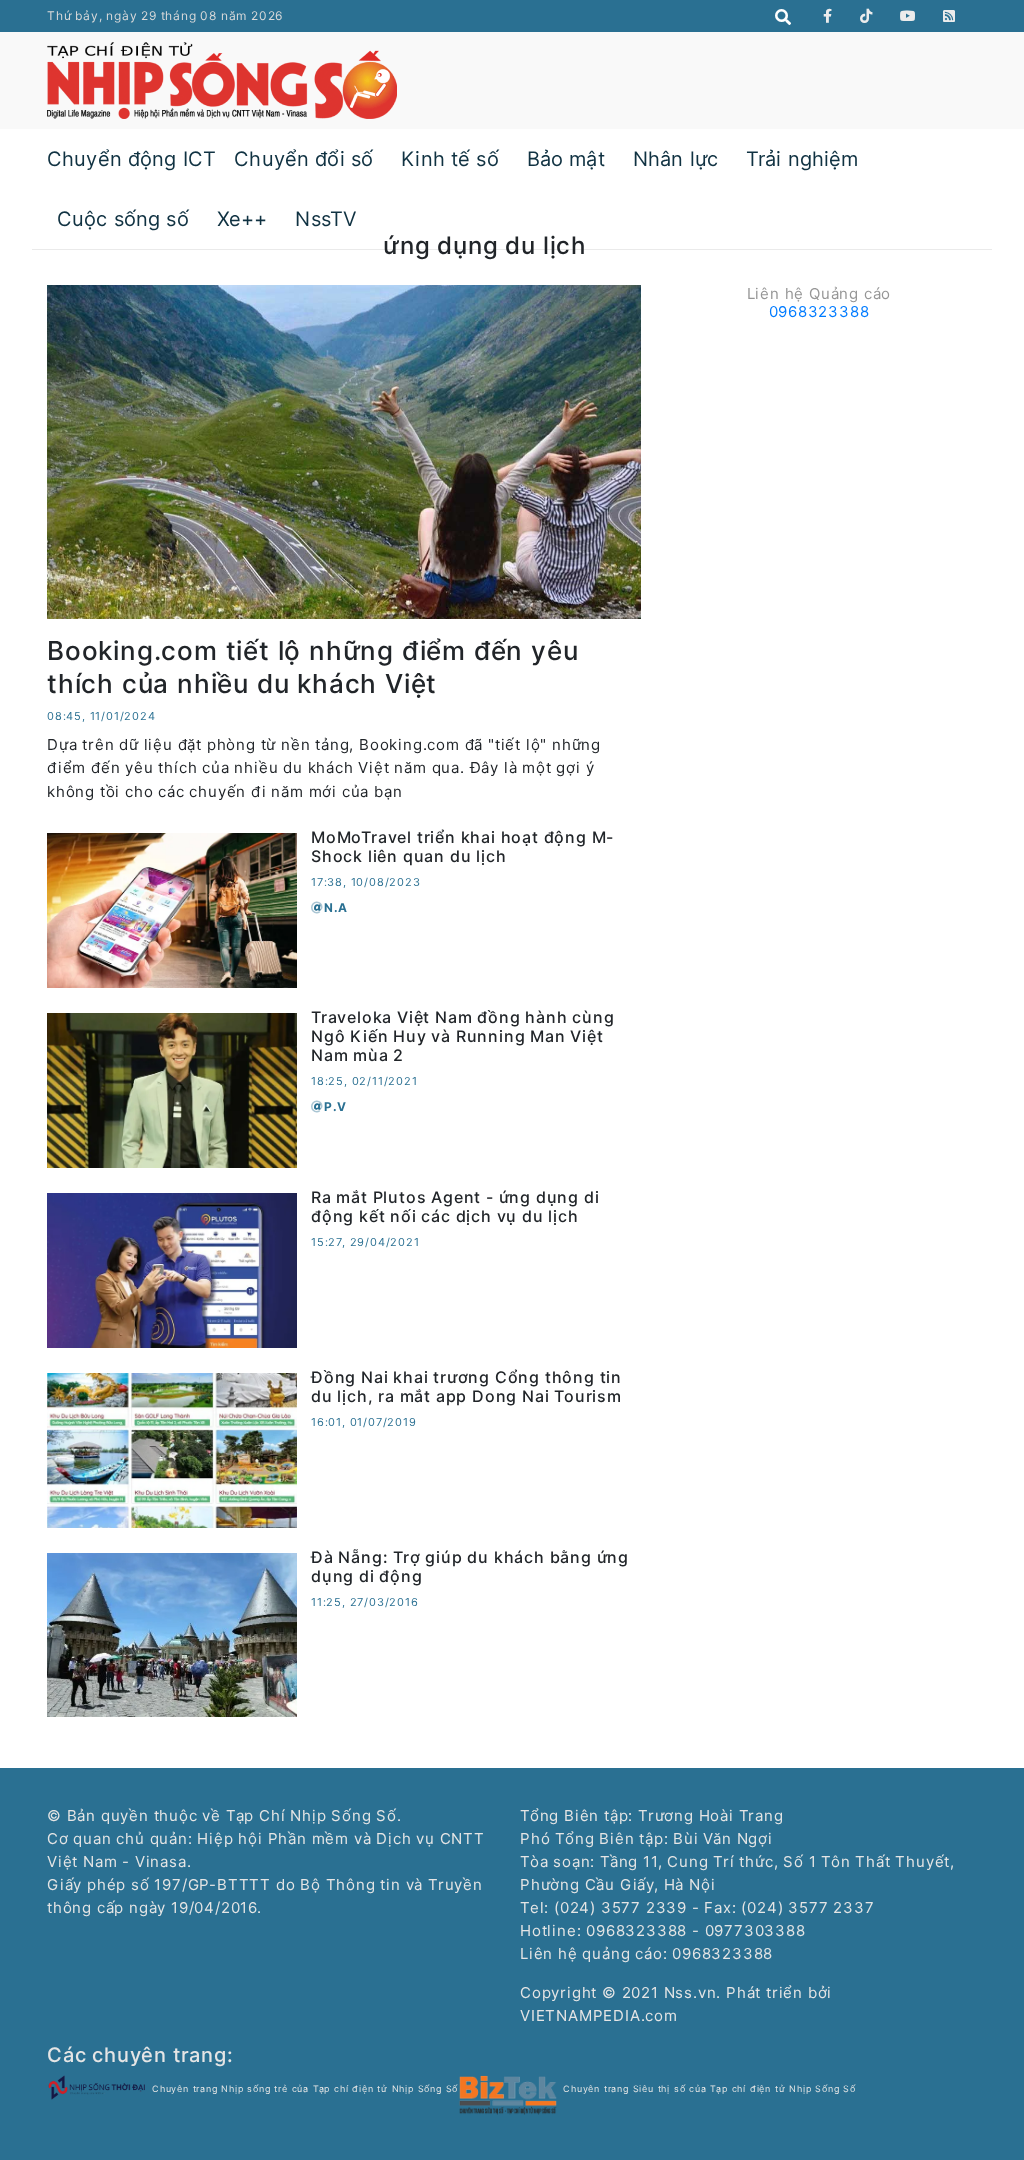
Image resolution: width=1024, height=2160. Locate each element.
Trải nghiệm (802, 159)
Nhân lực (675, 159)
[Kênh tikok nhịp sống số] (866, 16)
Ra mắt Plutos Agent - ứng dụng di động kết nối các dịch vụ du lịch (455, 1206)
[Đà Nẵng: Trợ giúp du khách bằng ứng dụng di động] (172, 1633)
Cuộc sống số (123, 219)
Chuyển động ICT (131, 159)
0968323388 (819, 311)
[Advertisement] (819, 454)
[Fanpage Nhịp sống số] (828, 16)
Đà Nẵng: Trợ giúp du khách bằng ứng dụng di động (470, 1566)
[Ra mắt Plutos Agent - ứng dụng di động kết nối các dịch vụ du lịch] (172, 1268)
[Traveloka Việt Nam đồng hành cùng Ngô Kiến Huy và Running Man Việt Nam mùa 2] (172, 1088)
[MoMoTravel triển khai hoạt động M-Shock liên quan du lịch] (172, 908)
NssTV (326, 219)
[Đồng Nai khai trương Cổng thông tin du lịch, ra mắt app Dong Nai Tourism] (172, 1448)
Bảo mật (566, 159)
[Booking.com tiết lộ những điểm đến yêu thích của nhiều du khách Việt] (344, 450)
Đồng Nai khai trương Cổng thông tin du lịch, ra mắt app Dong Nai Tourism (466, 1386)
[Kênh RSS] (949, 16)
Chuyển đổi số (303, 159)
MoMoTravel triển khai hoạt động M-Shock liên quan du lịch (462, 846)
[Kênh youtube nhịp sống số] (908, 16)
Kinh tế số (450, 159)
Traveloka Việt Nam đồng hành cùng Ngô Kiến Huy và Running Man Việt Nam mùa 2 (462, 1036)
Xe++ (242, 219)
